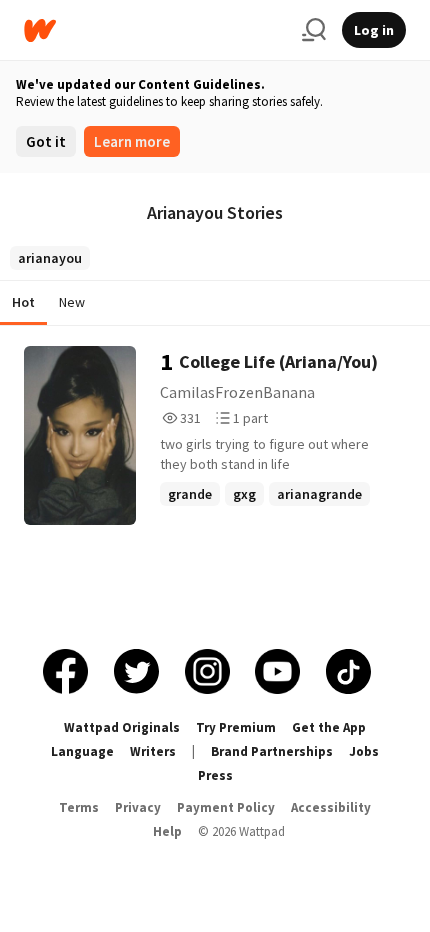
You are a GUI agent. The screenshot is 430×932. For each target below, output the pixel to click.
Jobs (364, 751)
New (72, 302)
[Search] (314, 30)
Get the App (329, 727)
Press (215, 775)
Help (167, 831)
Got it (46, 141)
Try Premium (236, 727)
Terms (79, 807)
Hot (23, 302)
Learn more (132, 141)
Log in (374, 30)
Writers (153, 751)
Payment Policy (226, 807)
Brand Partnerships (272, 751)
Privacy (138, 807)
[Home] (155, 30)
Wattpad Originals (122, 727)
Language (82, 751)
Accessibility (331, 807)
